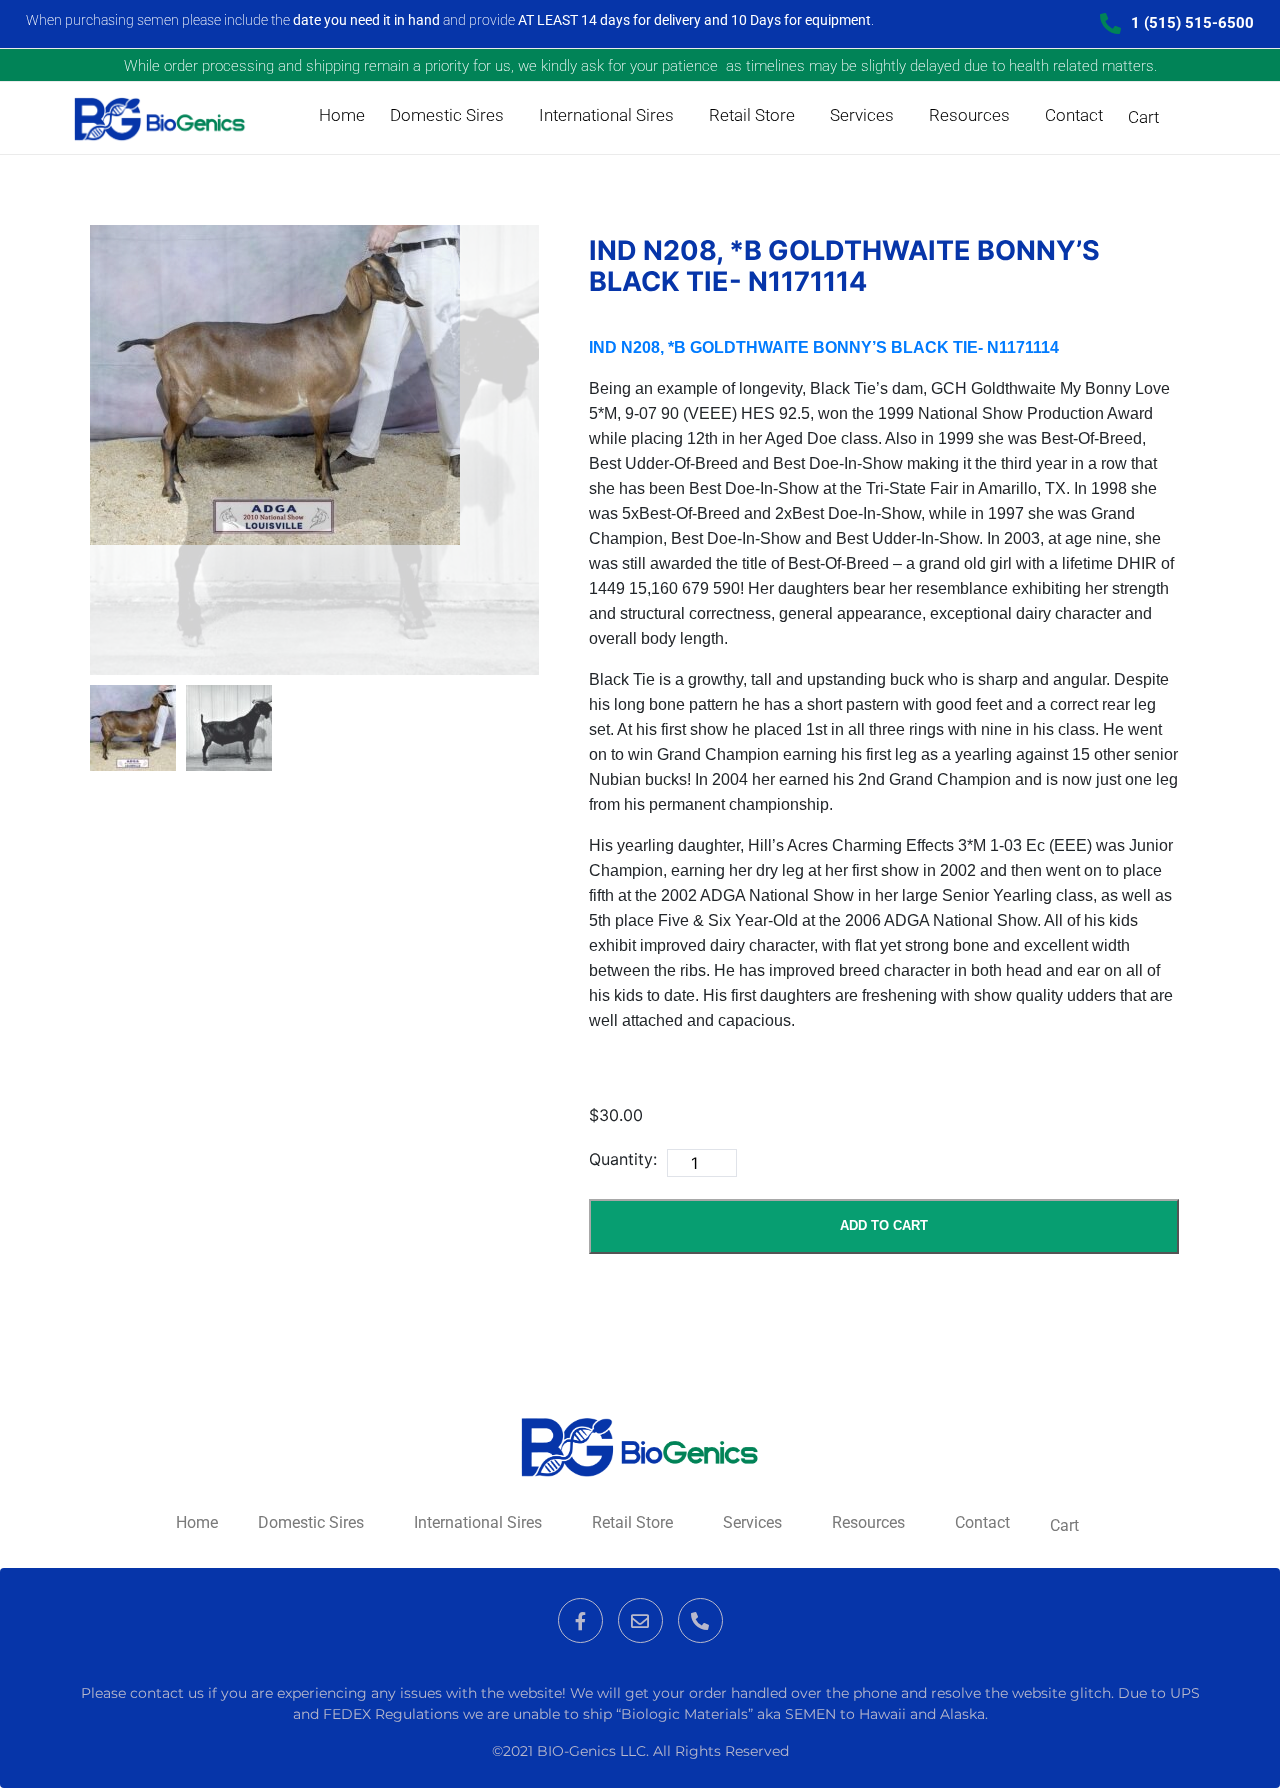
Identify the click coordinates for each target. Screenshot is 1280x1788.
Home (342, 115)
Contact (1074, 115)
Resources (969, 115)
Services (862, 115)
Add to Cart (884, 1225)
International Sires (606, 115)
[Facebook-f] (580, 1620)
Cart (1143, 117)
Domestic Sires (447, 115)
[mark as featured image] (133, 728)
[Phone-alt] (700, 1620)
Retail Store (752, 115)
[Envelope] (640, 1620)
